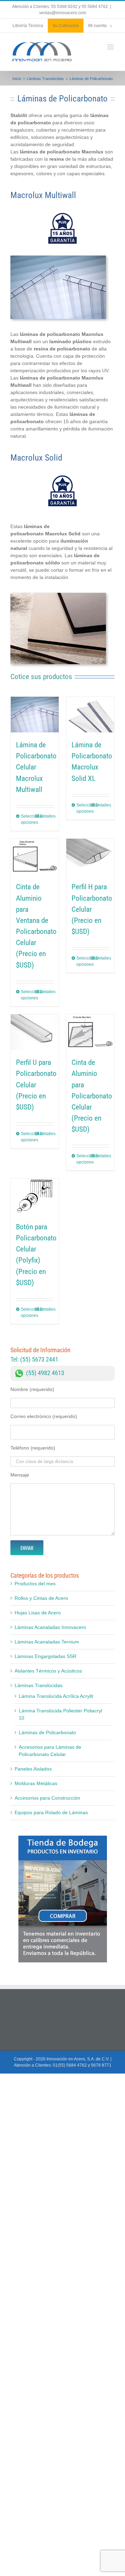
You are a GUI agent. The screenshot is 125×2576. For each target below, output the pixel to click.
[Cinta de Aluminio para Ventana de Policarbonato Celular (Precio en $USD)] (35, 857)
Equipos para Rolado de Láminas (51, 1812)
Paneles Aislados (33, 1769)
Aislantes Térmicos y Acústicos (48, 1671)
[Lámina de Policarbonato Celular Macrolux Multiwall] (35, 715)
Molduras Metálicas (36, 1783)
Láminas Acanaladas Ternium (47, 1642)
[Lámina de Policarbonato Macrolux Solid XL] (90, 715)
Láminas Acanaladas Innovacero (50, 1627)
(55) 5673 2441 (39, 1359)
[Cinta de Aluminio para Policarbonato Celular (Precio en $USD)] (90, 1032)
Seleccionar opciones (28, 819)
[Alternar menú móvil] (111, 47)
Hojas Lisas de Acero (38, 1613)
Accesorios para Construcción (47, 1798)
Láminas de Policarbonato (47, 1732)
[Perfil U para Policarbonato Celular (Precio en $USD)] (35, 1032)
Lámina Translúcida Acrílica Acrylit (56, 1696)
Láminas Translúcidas (39, 1685)
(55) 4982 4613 (45, 1373)
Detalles (47, 816)
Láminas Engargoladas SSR (45, 1656)
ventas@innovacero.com (63, 13)
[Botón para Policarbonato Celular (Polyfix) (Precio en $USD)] (35, 1196)
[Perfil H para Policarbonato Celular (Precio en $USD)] (90, 857)
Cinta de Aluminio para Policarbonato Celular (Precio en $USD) (92, 1096)
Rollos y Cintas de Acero (41, 1598)
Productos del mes (35, 1584)
